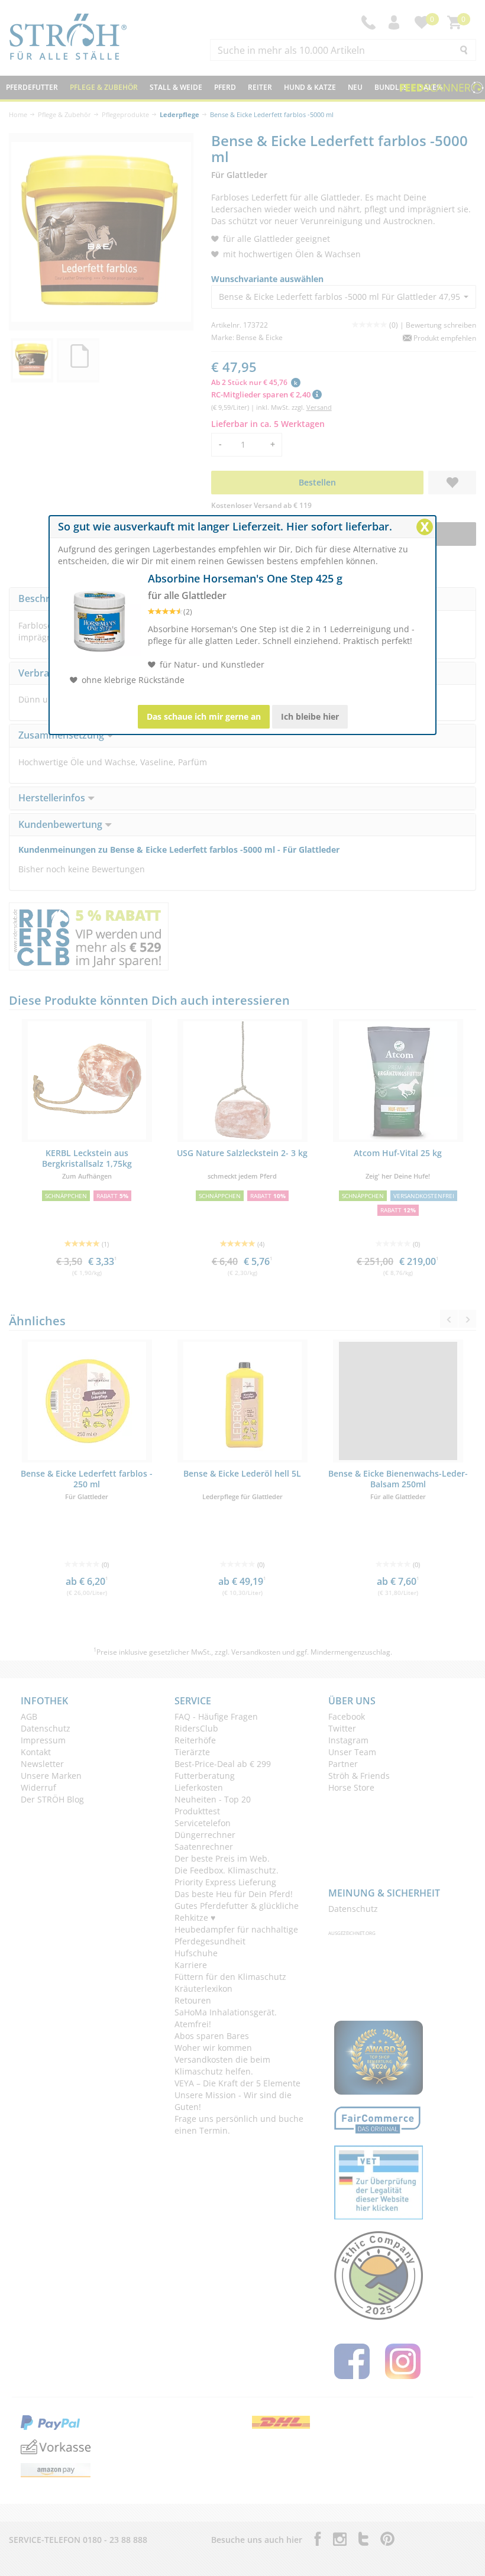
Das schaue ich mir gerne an (204, 716)
